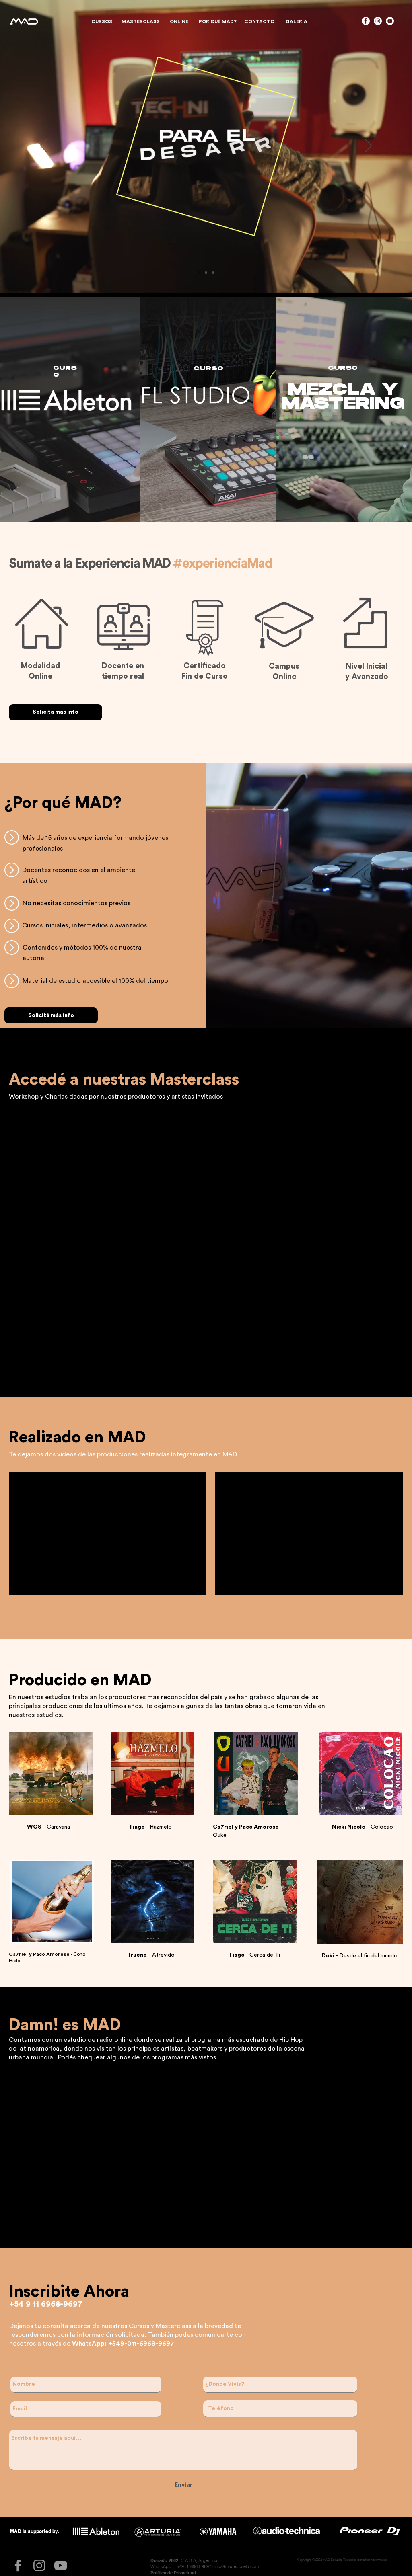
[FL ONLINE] (206, 273)
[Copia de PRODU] (199, 273)
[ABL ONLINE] (213, 273)
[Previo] (44, 146)
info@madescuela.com (237, 2566)
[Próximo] (368, 146)
